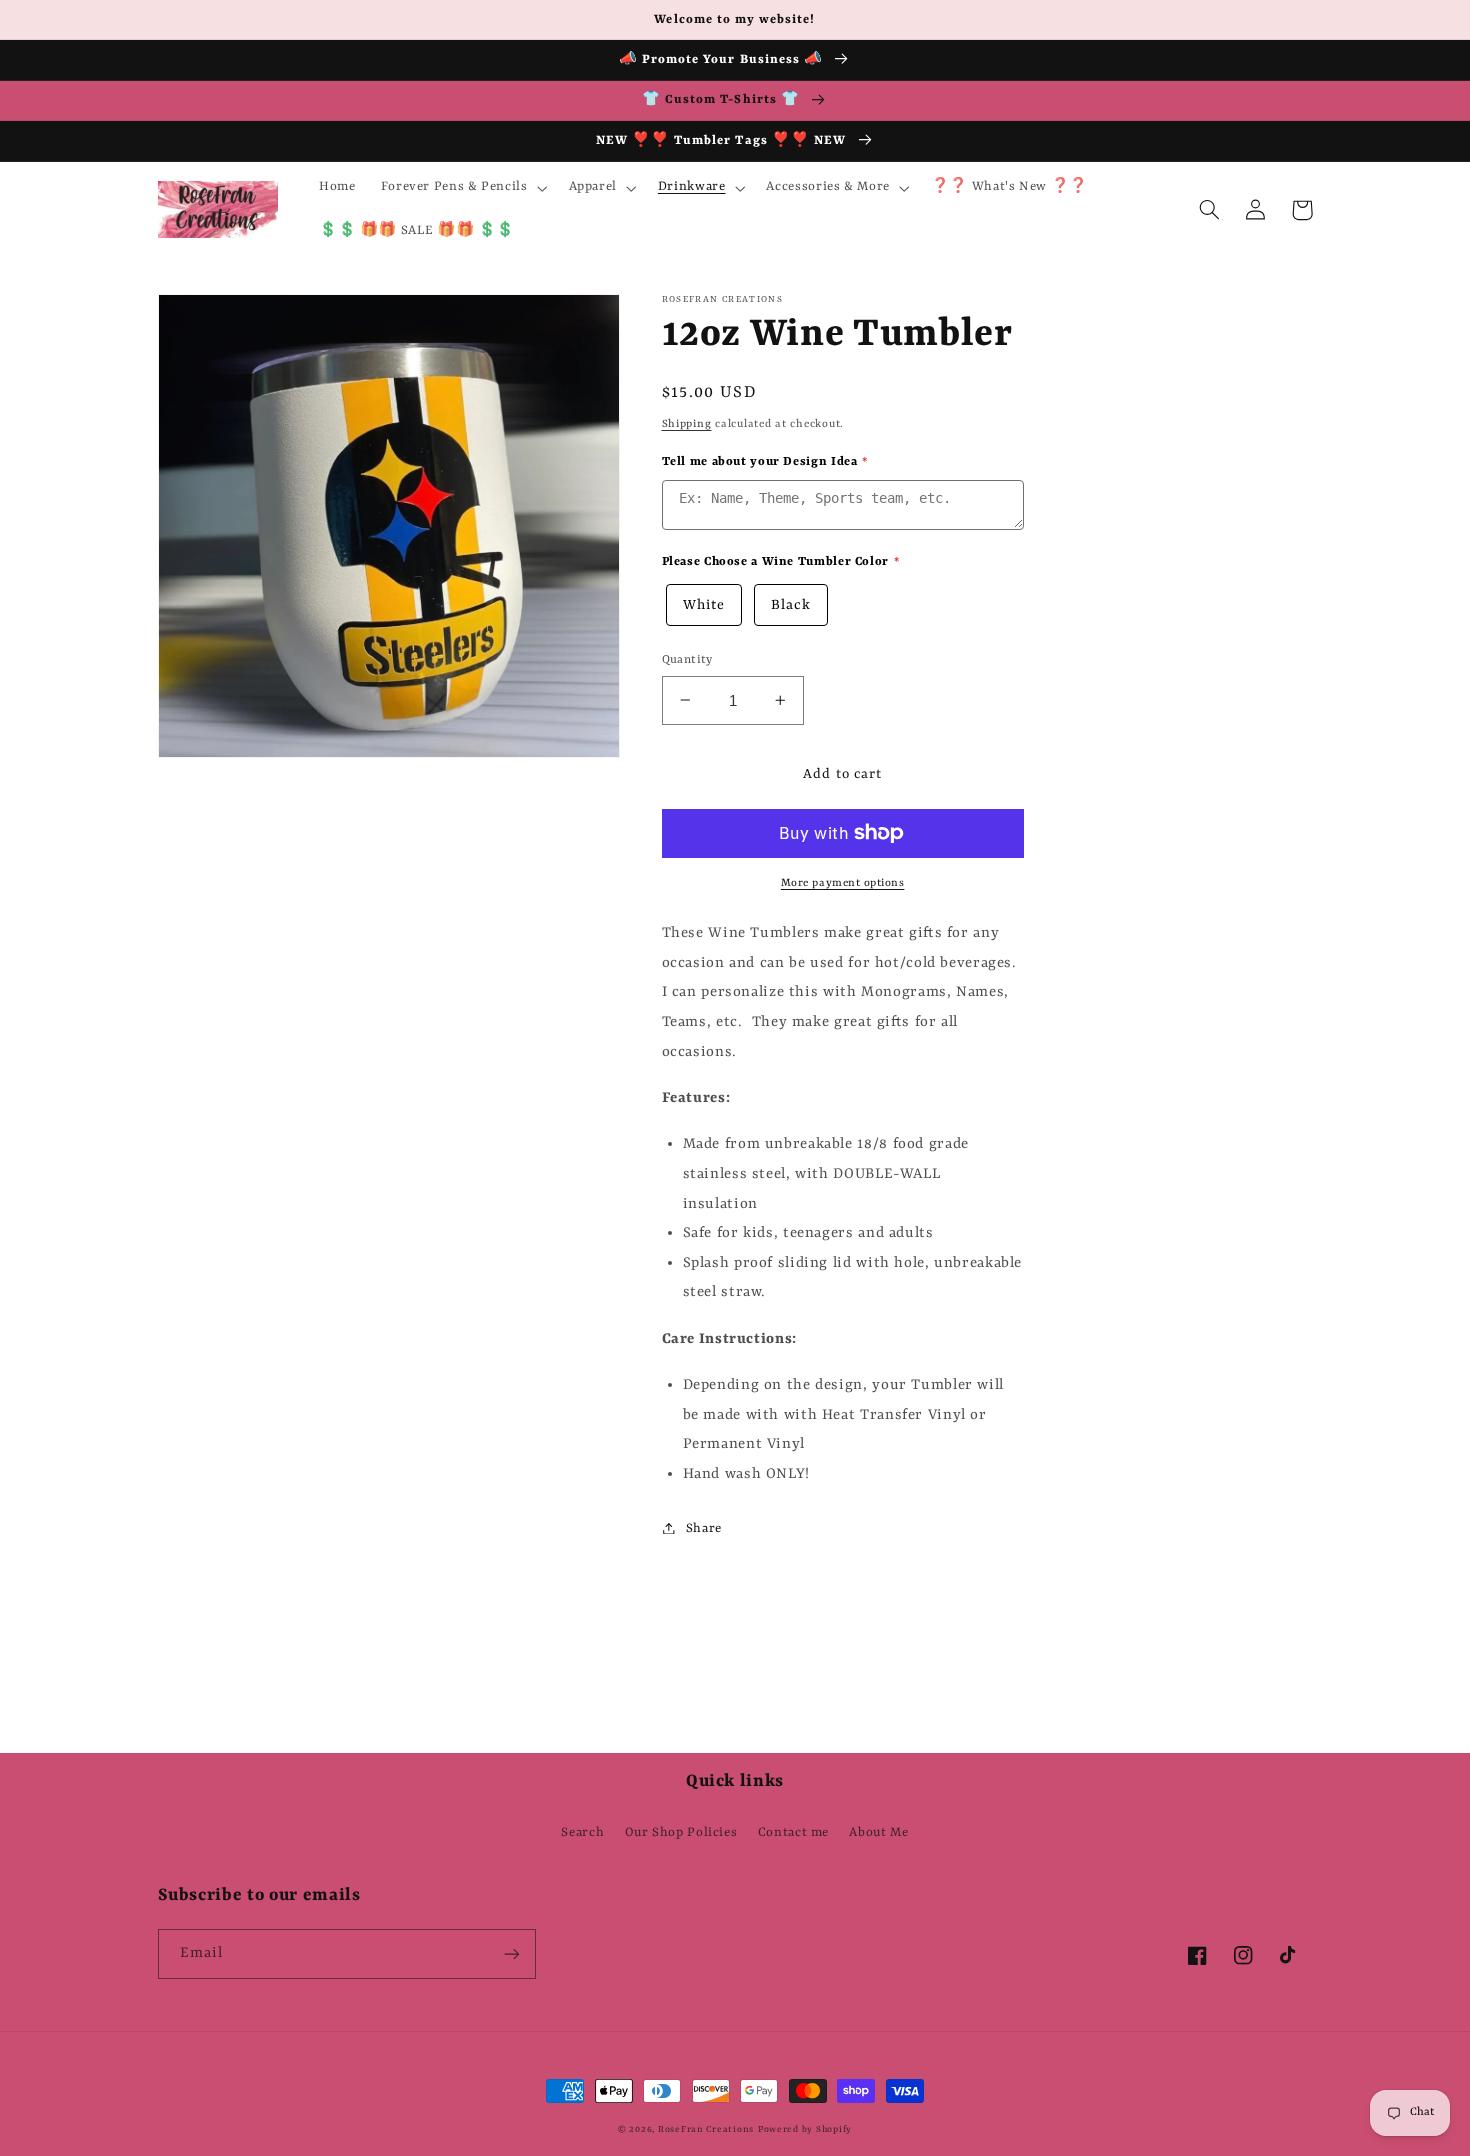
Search (582, 1832)
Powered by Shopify (805, 2129)
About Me (878, 1832)
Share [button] (704, 1527)
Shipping (687, 423)
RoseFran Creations (706, 2129)
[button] (462, 188)
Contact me (793, 1832)
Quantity (687, 659)
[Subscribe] (511, 1953)
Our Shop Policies (681, 1832)
